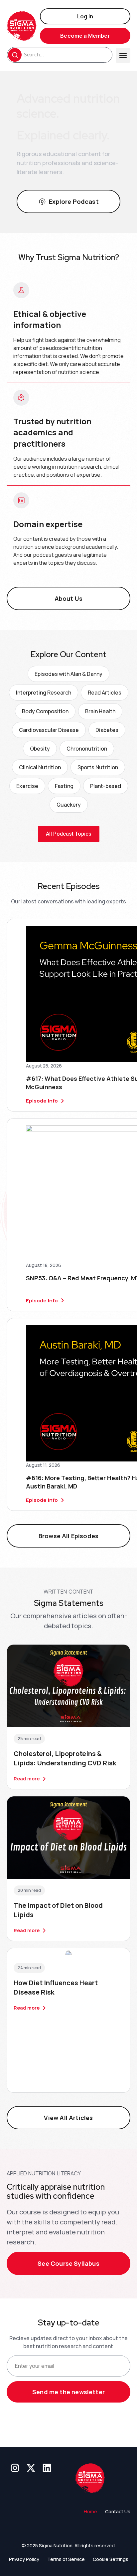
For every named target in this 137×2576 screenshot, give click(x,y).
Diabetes (107, 730)
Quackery (69, 805)
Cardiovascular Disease (49, 730)
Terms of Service (66, 2559)
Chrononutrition (87, 749)
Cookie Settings (111, 2559)
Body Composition (45, 711)
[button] (123, 55)
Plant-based (106, 786)
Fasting (64, 786)
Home (90, 2511)
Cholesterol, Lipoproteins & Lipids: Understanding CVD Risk (65, 1758)
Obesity (40, 749)
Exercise (27, 786)
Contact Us (118, 2511)
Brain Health (100, 711)
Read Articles (105, 693)
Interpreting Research (44, 693)
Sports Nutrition (98, 767)
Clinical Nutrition (40, 767)
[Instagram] (15, 2468)
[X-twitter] (31, 2468)
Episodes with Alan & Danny (68, 674)
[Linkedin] (47, 2468)
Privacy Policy (24, 2559)
